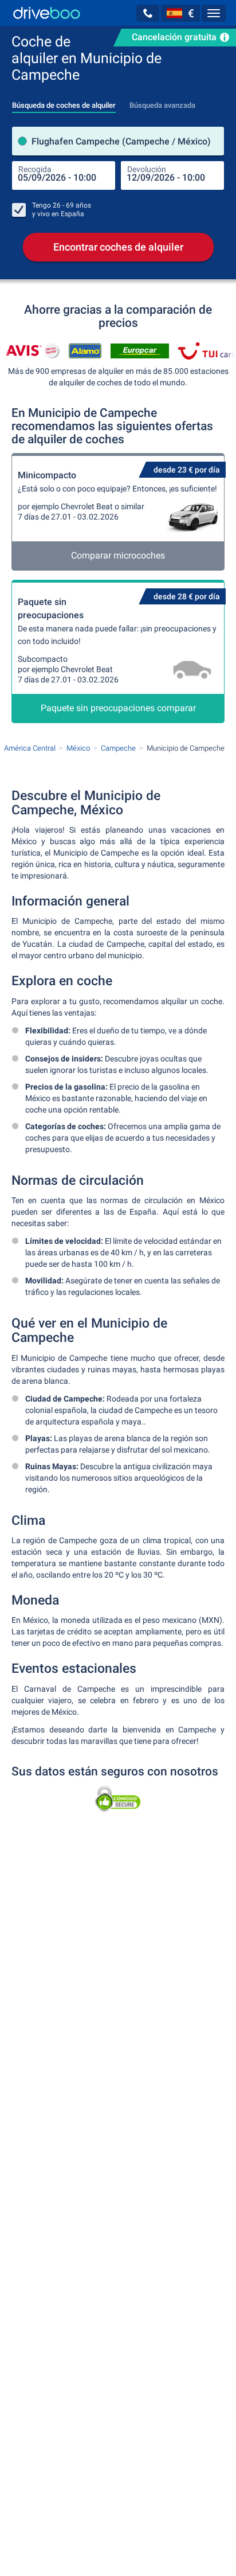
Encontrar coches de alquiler (118, 247)
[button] (148, 13)
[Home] (47, 13)
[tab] (64, 102)
